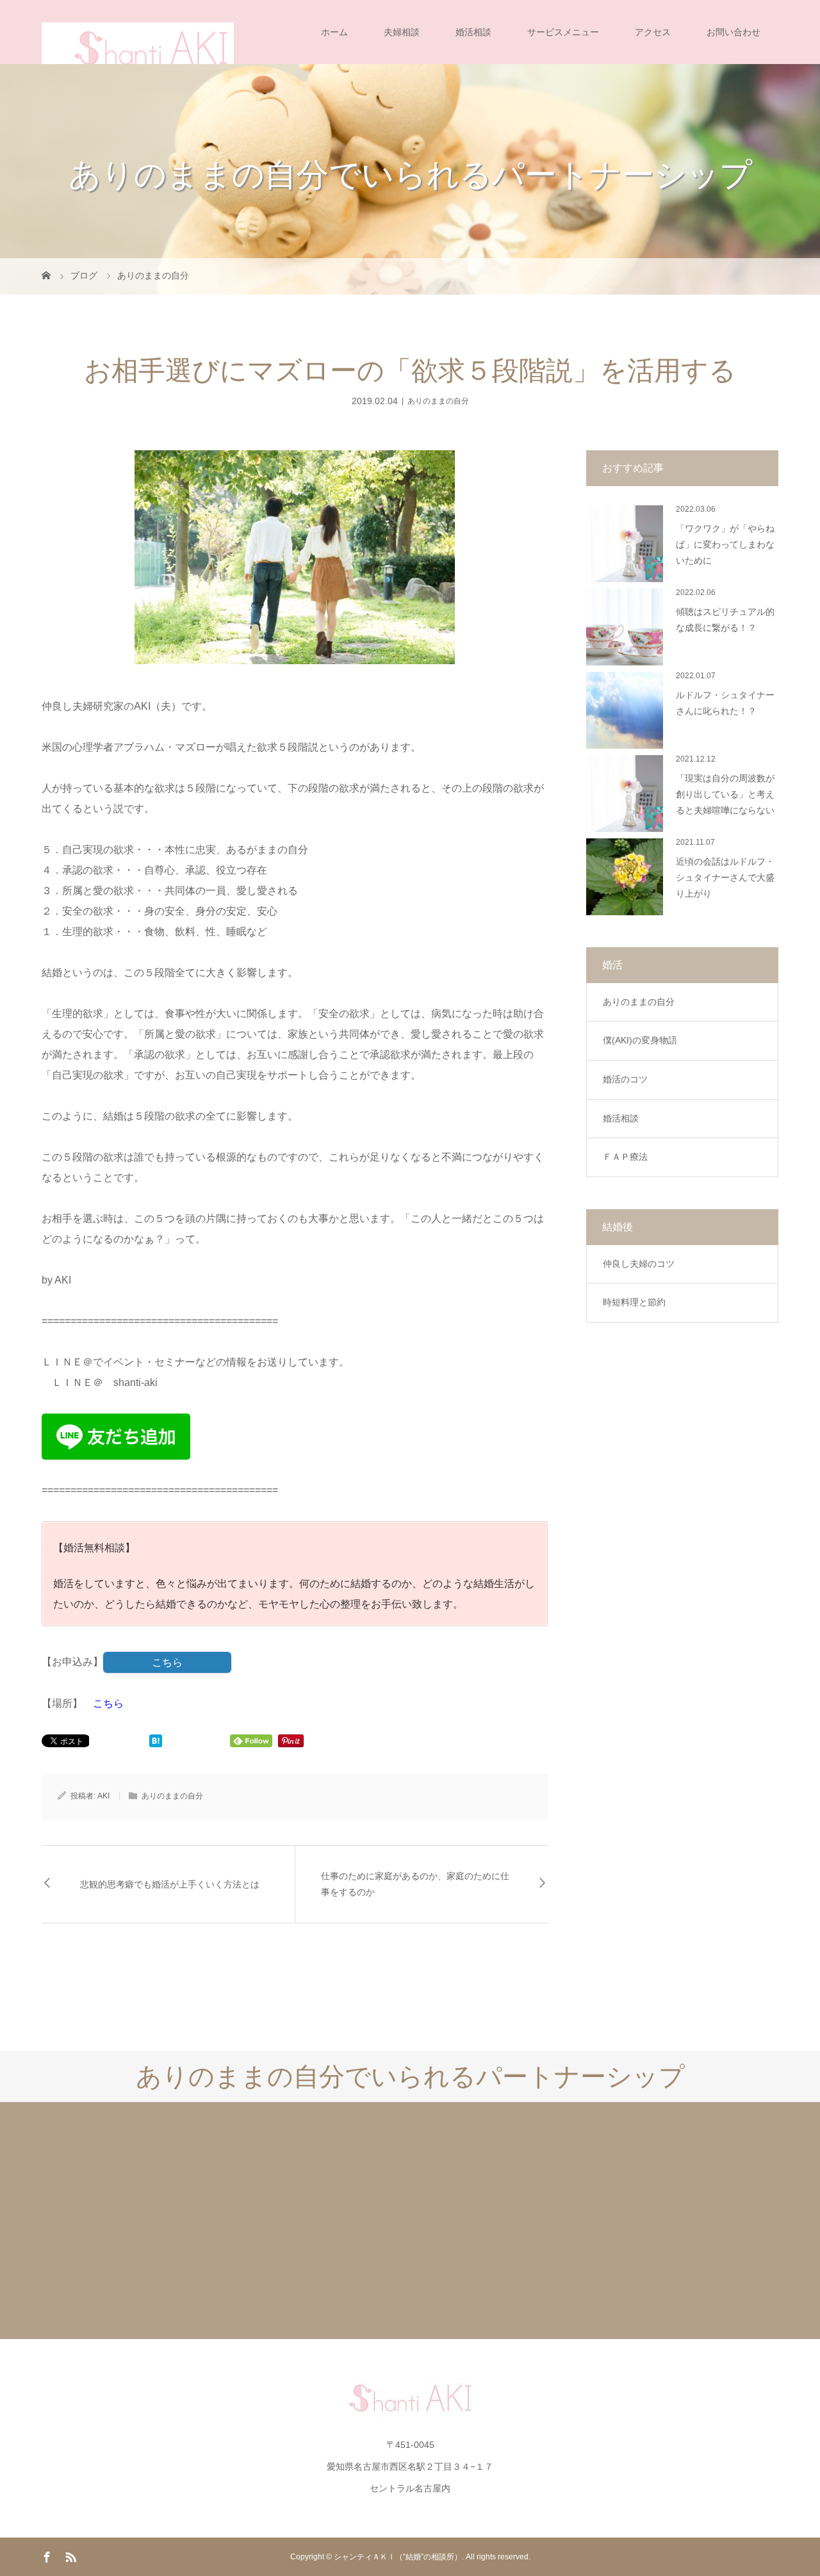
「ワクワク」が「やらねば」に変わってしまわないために (725, 545)
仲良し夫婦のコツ (639, 1264)
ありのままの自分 (438, 401)
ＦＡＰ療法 (625, 1157)
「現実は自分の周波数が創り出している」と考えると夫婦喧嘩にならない (725, 795)
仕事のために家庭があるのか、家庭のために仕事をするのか (415, 1884)
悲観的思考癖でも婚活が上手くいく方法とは (170, 1885)
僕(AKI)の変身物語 (640, 1040)
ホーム (334, 32)
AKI (103, 1796)
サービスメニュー (563, 32)
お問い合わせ (734, 32)
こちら (167, 1662)
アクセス (653, 32)
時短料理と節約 (634, 1302)
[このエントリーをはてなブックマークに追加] (156, 1742)
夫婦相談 (402, 32)
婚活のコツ (625, 1079)
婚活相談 (473, 32)
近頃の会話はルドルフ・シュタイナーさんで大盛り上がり (725, 878)
